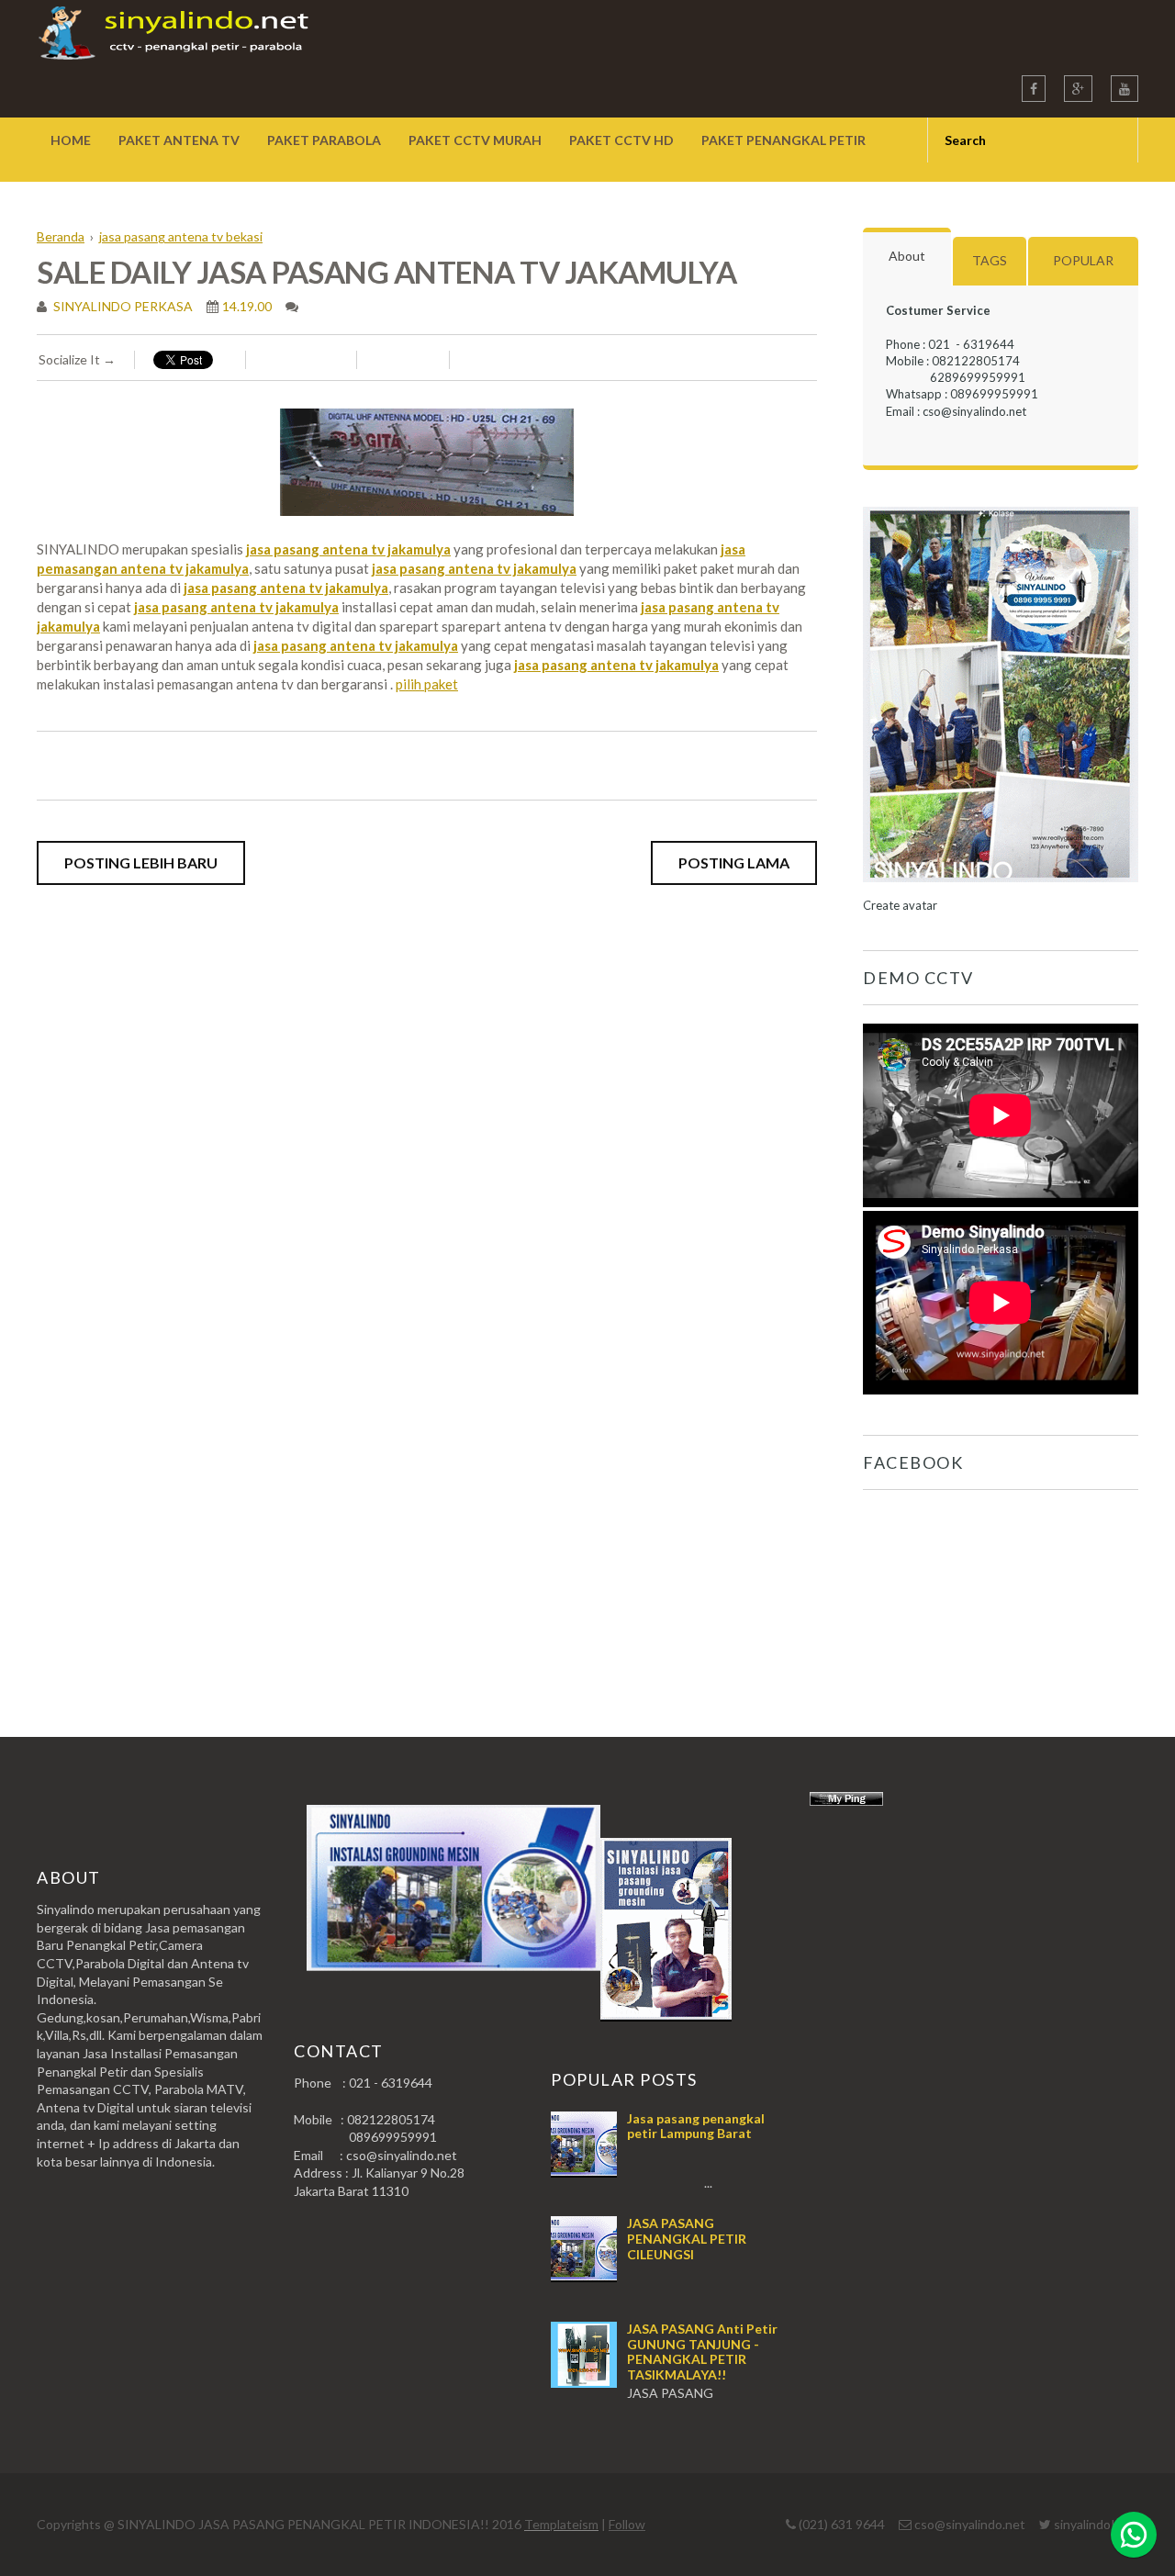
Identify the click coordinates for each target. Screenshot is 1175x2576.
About (907, 256)
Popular (1083, 260)
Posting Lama (734, 862)
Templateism (561, 2524)
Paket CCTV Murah (475, 140)
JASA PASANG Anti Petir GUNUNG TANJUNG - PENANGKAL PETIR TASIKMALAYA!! (702, 2352)
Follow (627, 2524)
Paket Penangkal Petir (783, 140)
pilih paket (427, 684)
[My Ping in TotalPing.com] (846, 1801)
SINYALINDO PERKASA (122, 306)
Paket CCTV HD (621, 140)
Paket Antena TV (179, 140)
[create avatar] (1001, 889)
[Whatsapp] (1134, 2535)
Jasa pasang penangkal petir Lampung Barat (696, 2126)
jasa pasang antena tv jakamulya (348, 549)
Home (71, 140)
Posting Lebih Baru (141, 862)
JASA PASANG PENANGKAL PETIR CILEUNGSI (687, 2239)
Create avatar (900, 905)
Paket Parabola (324, 140)
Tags (990, 260)
